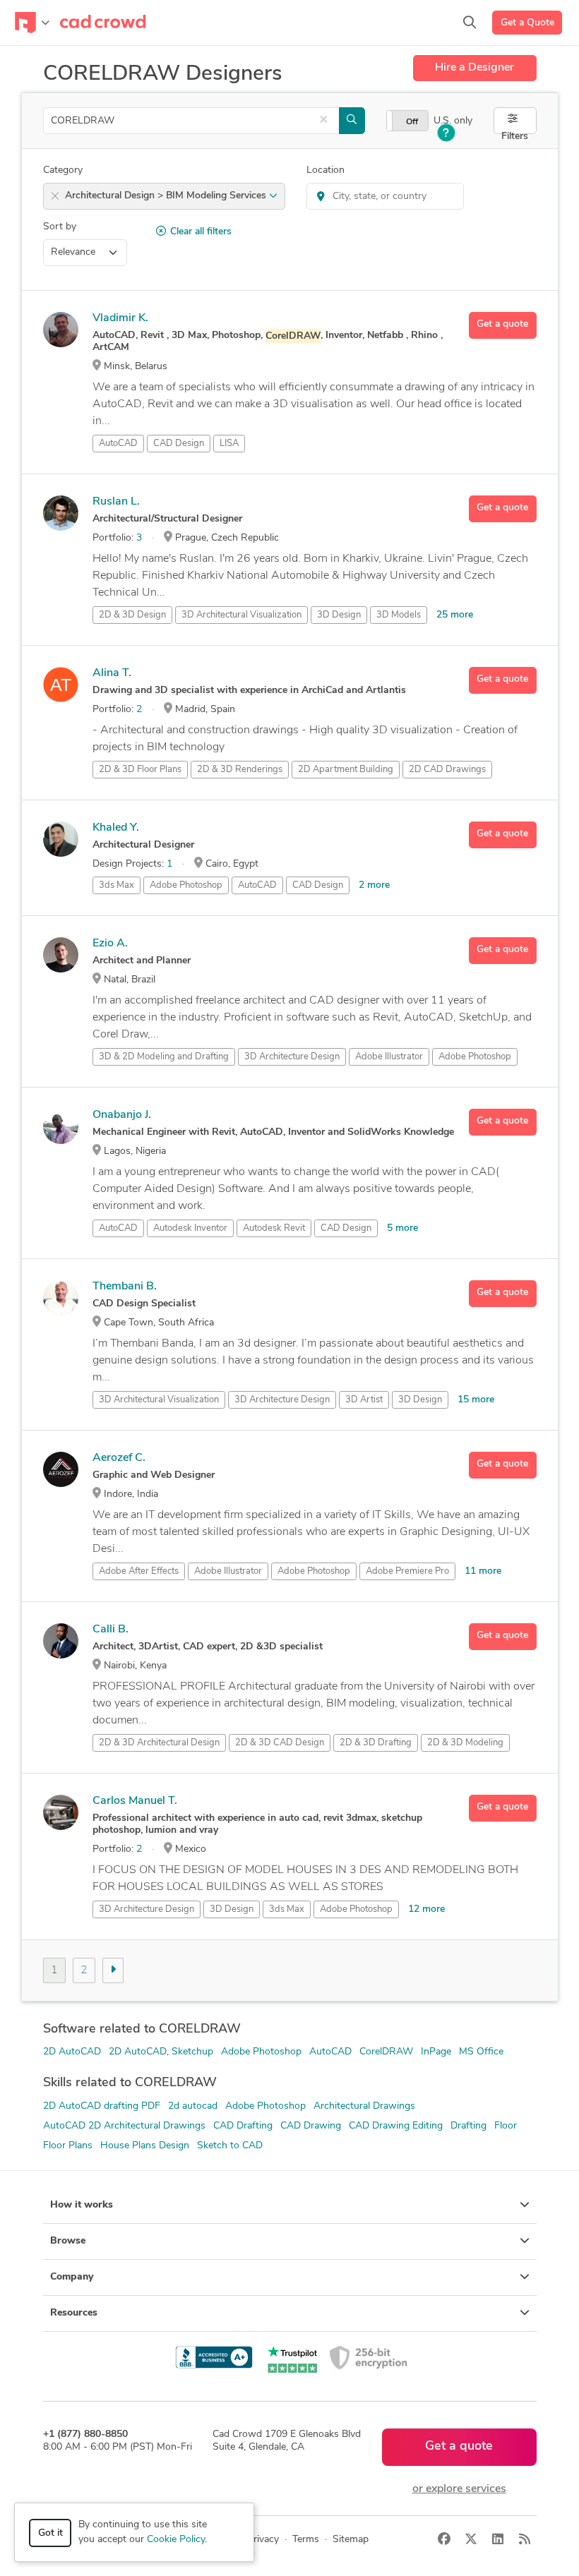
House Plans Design (145, 2146)
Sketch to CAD (230, 2146)
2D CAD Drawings (447, 770)
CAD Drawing (311, 2126)
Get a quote (502, 324)
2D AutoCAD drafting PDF (102, 2106)
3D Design (339, 615)
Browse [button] (68, 2241)
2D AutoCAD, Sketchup (161, 2052)
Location (326, 170)
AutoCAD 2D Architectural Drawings (124, 2126)
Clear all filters (201, 232)
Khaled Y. (116, 828)
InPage (436, 2052)
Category (63, 170)
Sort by (60, 227)
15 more (476, 1400)
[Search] (470, 23)
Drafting (468, 2126)
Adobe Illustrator (389, 1057)
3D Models (399, 615)
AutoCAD (118, 444)
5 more (402, 1228)
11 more (483, 1571)
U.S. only (453, 121)
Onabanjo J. (122, 1115)
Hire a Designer (474, 68)
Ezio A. (110, 944)
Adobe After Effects (139, 1571)
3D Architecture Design (292, 1057)
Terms (306, 2540)
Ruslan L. (116, 502)
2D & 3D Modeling (465, 1743)
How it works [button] (82, 2205)
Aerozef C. (119, 1458)
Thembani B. (125, 1287)
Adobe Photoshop (186, 885)
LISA (229, 444)
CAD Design (179, 444)
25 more (455, 615)
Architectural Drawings (364, 2106)
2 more (374, 885)
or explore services (459, 2489)
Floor (506, 2126)
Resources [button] (74, 2313)
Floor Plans (68, 2146)
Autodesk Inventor (190, 1228)
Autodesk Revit (274, 1228)
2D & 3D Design (132, 615)
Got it (50, 2533)
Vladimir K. (120, 318)
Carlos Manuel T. (135, 1801)
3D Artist (364, 1400)
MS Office (481, 2052)
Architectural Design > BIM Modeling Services (167, 196)
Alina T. (112, 673)
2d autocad (193, 2106)
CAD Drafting (243, 2126)
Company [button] (72, 2277)
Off (412, 122)
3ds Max (117, 885)
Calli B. (111, 1630)
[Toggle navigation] (32, 23)
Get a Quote (527, 23)
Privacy (263, 2540)
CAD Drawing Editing (396, 2126)
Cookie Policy (176, 2540)
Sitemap (351, 2540)
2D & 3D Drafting (376, 1743)
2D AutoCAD (72, 2052)
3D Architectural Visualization (241, 615)
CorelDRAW (386, 2052)
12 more (426, 1909)
